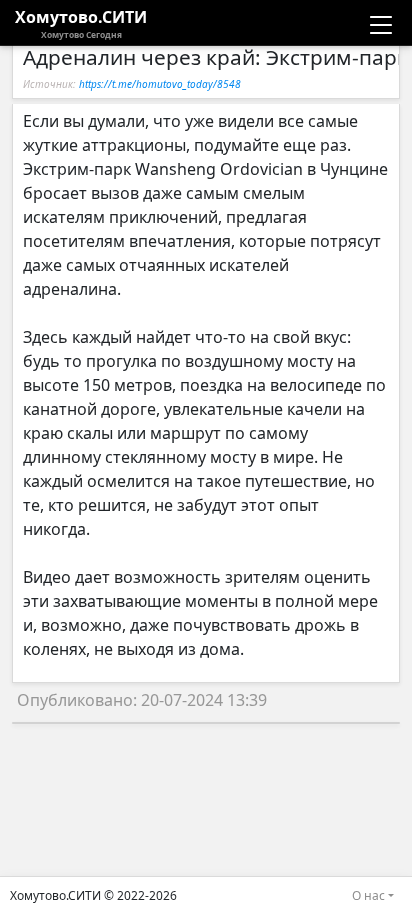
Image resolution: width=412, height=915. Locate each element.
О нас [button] (368, 895)
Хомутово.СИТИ (81, 23)
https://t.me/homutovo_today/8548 (160, 84)
